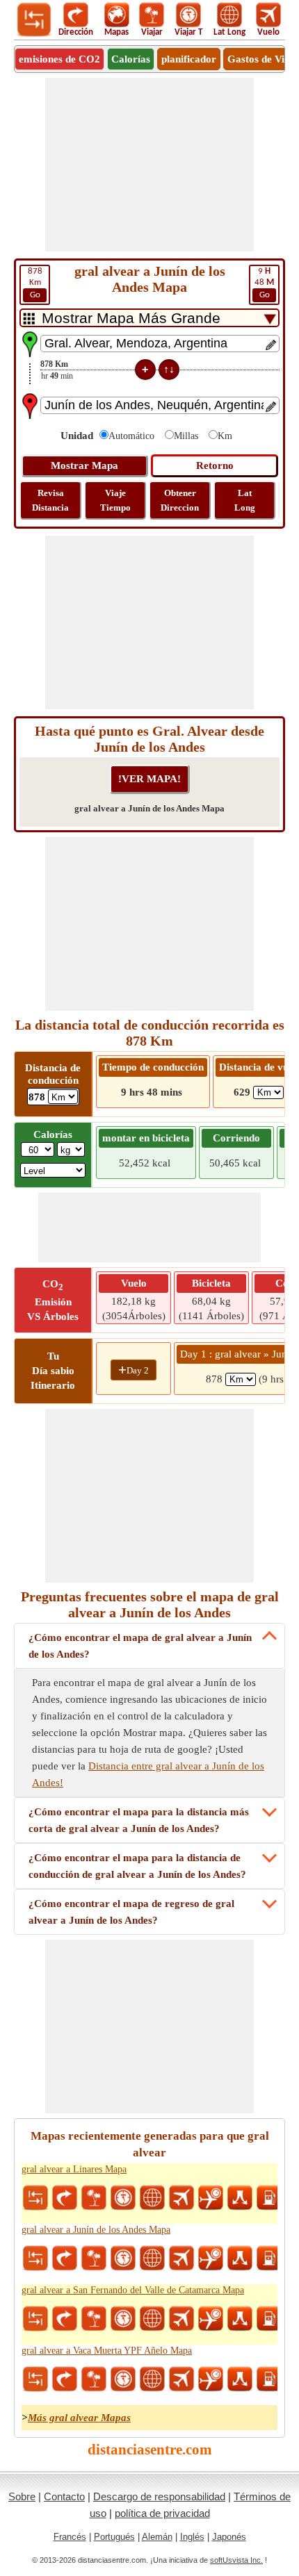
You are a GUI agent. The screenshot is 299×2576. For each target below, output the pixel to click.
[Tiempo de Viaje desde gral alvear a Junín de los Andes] (123, 2259)
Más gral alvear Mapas (79, 2418)
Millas (186, 436)
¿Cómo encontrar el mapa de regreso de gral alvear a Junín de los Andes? (131, 1912)
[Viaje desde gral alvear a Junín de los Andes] (94, 2259)
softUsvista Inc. (236, 2560)
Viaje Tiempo (115, 500)
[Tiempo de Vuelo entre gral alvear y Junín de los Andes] (211, 2259)
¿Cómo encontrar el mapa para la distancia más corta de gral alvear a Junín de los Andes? (139, 1820)
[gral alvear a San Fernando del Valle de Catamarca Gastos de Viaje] (269, 2319)
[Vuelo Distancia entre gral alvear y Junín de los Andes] (181, 2259)
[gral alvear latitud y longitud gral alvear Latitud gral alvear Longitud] (152, 2198)
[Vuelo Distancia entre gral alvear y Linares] (181, 2198)
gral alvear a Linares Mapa (74, 2169)
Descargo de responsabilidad (159, 2496)
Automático (131, 436)
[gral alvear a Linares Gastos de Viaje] (269, 2198)
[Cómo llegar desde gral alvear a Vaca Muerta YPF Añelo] (65, 2379)
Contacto (64, 2496)
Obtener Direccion (180, 500)
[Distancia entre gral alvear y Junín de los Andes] (35, 2259)
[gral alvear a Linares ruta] (240, 2198)
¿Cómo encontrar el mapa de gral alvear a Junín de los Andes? (140, 1646)
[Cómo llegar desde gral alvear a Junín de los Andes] (65, 2259)
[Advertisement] (149, 165)
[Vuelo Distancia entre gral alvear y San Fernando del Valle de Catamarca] (181, 2319)
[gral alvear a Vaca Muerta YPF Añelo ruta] (240, 2379)
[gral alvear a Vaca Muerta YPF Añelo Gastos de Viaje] (269, 2379)
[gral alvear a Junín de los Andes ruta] (240, 2259)
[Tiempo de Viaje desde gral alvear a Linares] (123, 2198)
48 (264, 283)
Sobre (22, 2496)
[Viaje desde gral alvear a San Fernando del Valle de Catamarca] (94, 2319)
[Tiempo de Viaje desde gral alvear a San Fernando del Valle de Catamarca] (123, 2319)
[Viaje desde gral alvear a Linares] (94, 2198)
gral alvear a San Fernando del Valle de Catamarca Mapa (133, 2290)
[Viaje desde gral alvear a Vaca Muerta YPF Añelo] (94, 2379)
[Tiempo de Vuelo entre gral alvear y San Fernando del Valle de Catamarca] (211, 2319)
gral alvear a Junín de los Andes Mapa (96, 2230)
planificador (189, 59)
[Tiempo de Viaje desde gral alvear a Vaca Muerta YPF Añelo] (123, 2379)
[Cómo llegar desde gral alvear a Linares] (65, 2198)
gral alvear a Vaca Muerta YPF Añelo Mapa (107, 2351)
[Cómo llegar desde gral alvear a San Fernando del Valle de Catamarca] (65, 2319)
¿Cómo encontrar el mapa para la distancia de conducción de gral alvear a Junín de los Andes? (137, 1866)
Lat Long (245, 500)
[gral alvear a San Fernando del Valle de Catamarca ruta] (240, 2319)
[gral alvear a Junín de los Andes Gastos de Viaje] (269, 2259)
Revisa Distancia (50, 500)
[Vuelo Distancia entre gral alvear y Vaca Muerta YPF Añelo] (181, 2379)
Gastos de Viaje (263, 59)
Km (35, 283)
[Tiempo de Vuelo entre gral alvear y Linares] (211, 2198)
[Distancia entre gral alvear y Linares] (35, 2198)
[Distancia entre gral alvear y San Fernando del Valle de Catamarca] (35, 2319)
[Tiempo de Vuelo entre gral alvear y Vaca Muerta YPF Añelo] (211, 2379)
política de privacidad (162, 2513)
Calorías (131, 59)
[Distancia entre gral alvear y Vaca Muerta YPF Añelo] (35, 2379)
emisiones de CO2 (59, 59)
